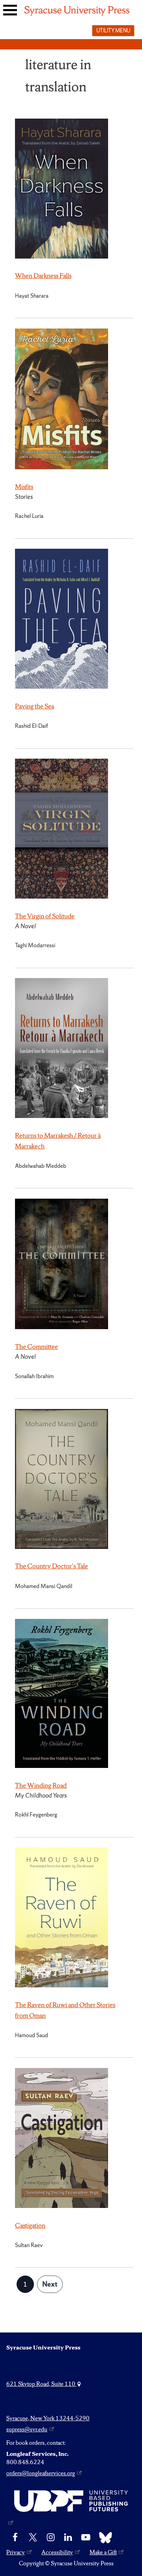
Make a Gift (103, 2552)
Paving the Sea (35, 706)
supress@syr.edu (27, 2429)
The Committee (36, 1347)
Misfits (24, 487)
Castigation (30, 2225)
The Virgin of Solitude (45, 916)
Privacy (16, 2552)
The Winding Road (41, 1785)
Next (50, 2284)
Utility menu (113, 30)
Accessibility (57, 2552)
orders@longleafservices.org (41, 2473)
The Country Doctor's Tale (51, 1566)
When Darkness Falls (43, 276)
